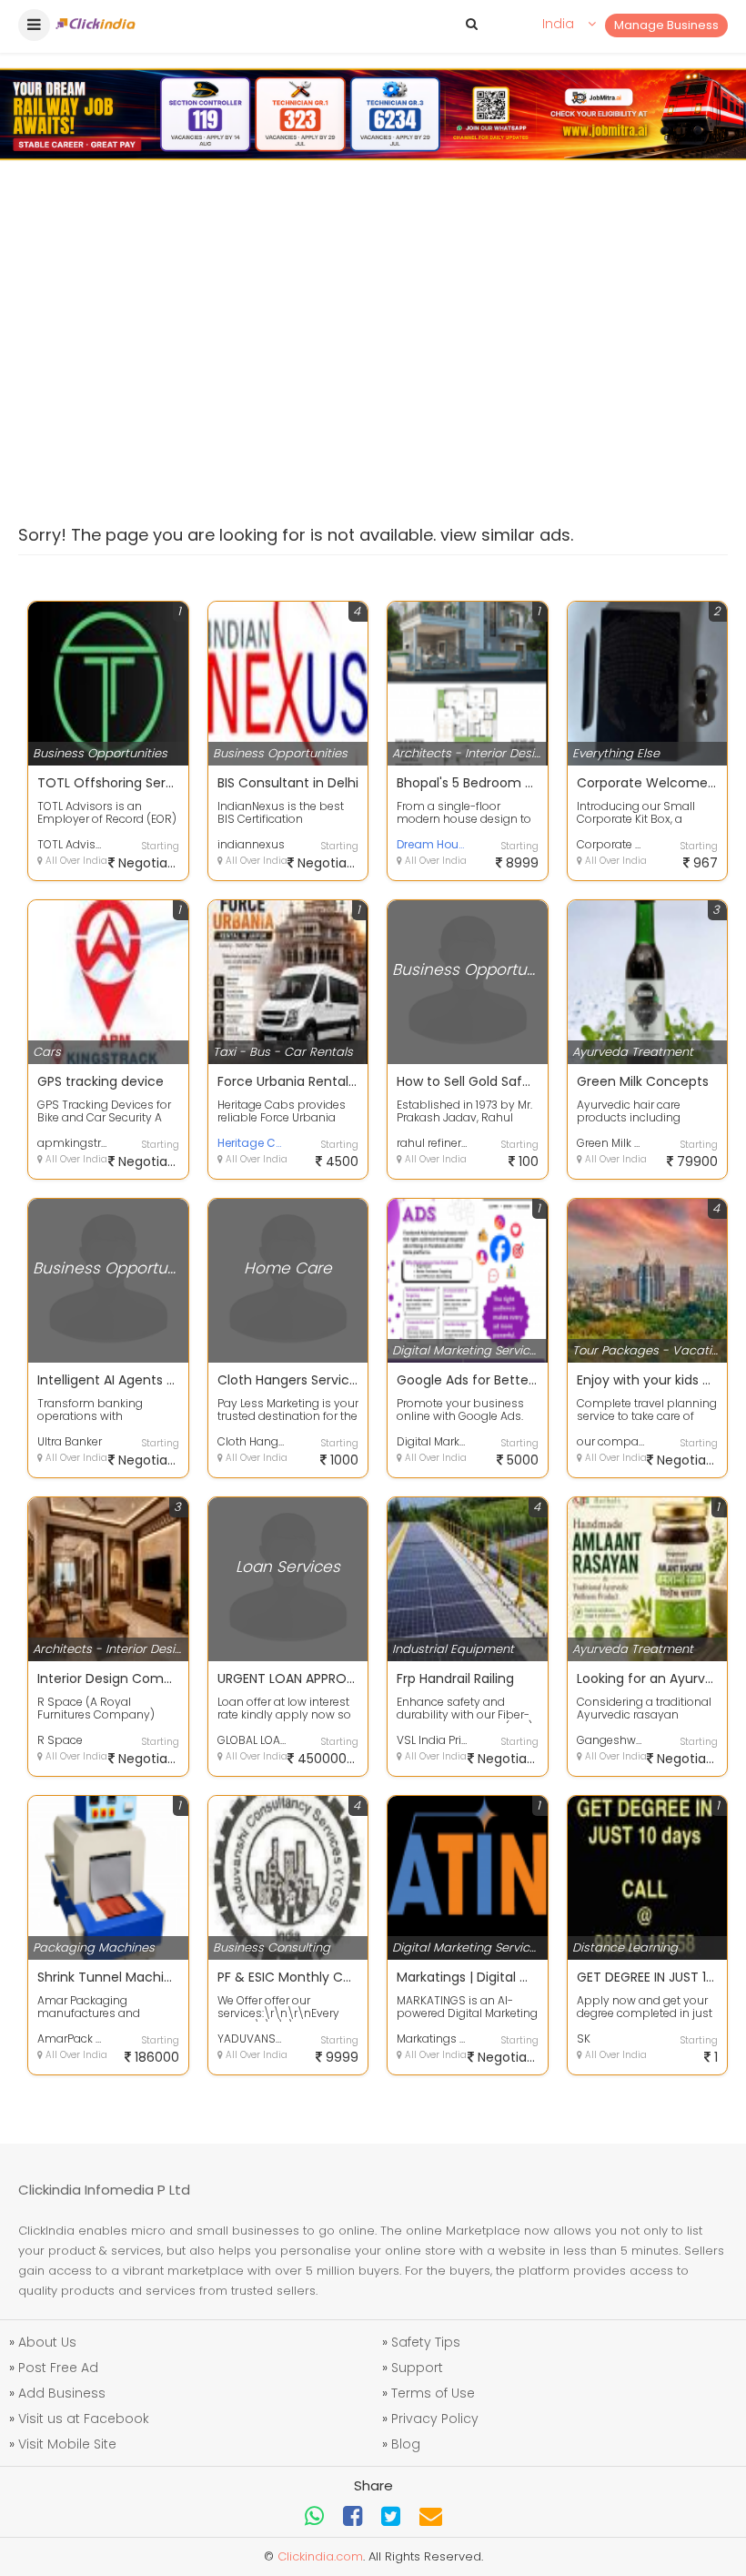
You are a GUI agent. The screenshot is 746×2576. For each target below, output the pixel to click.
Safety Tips (426, 2342)
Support (417, 2368)
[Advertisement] (373, 325)
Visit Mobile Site (67, 2444)
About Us (47, 2342)
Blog (406, 2444)
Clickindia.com (320, 2556)
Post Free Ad (58, 2368)
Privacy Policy (435, 2419)
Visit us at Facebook (84, 2419)
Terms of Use (433, 2393)
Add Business (62, 2393)
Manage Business (666, 25)
